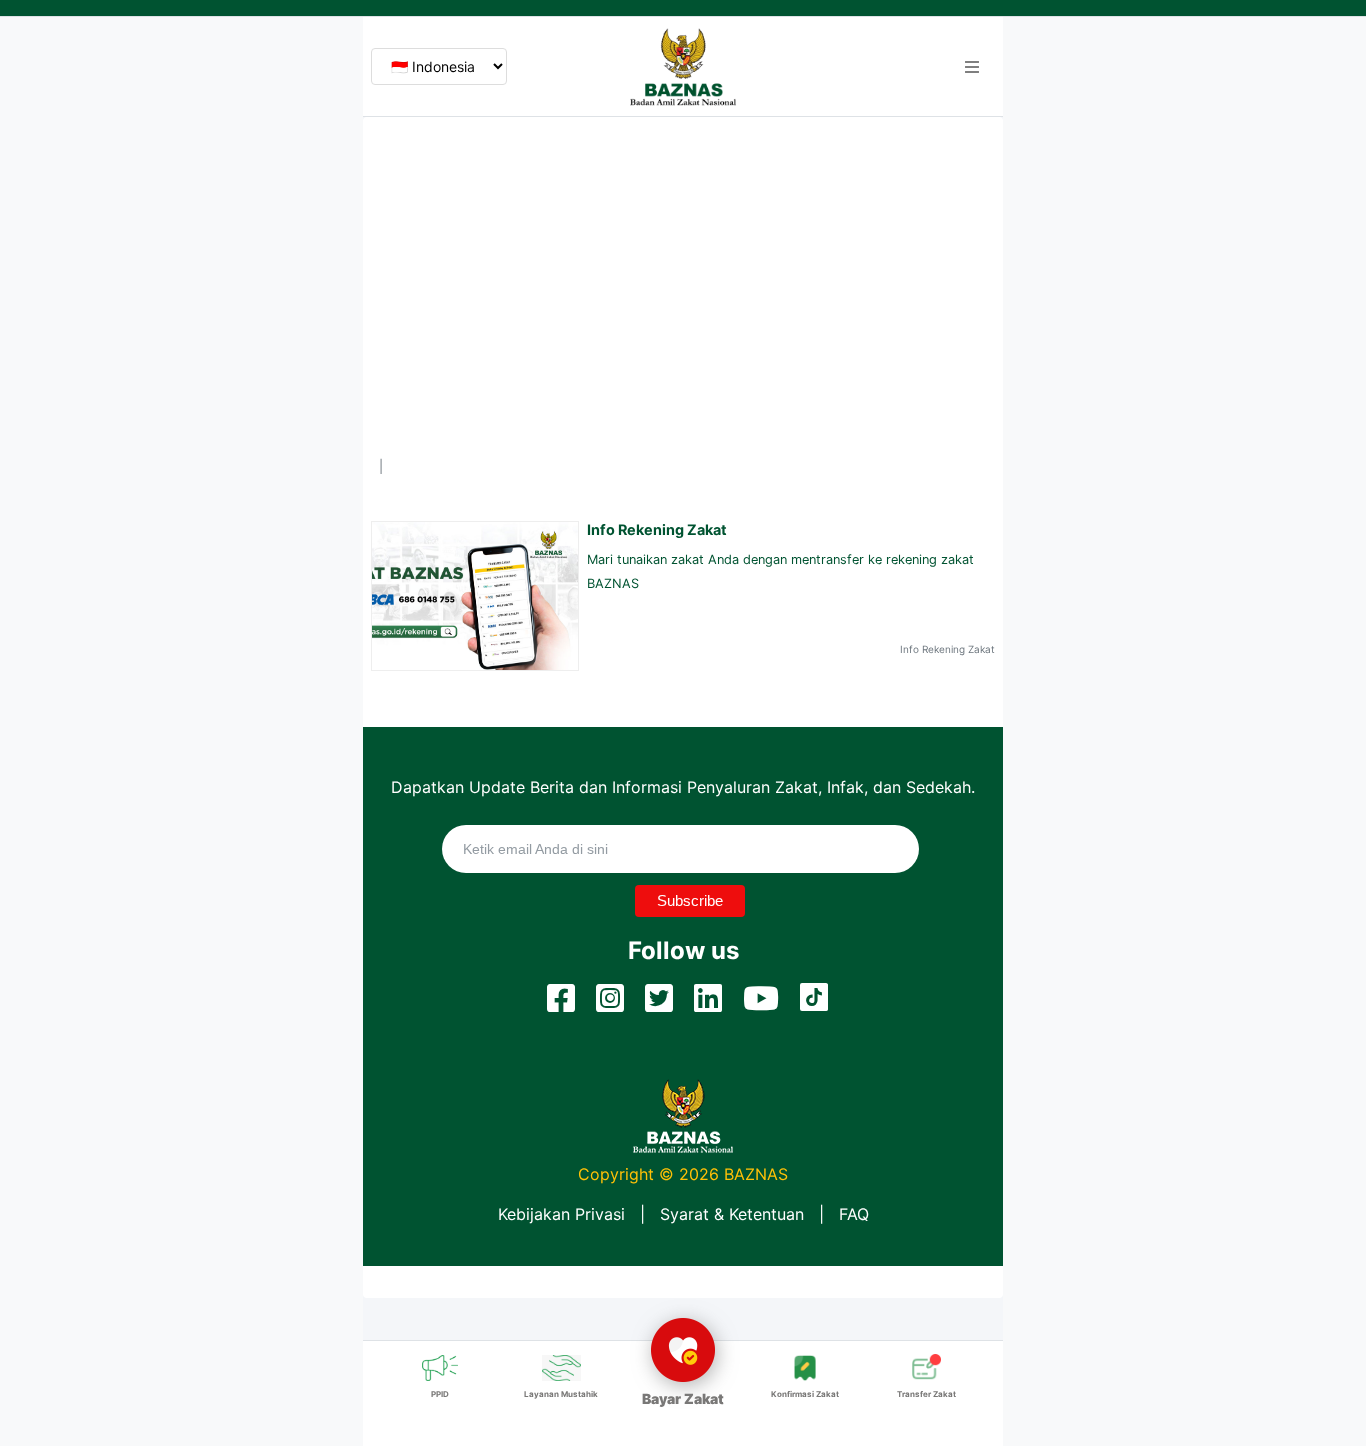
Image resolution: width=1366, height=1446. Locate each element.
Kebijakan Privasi (561, 1214)
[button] (972, 67)
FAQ (854, 1214)
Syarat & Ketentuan (732, 1214)
